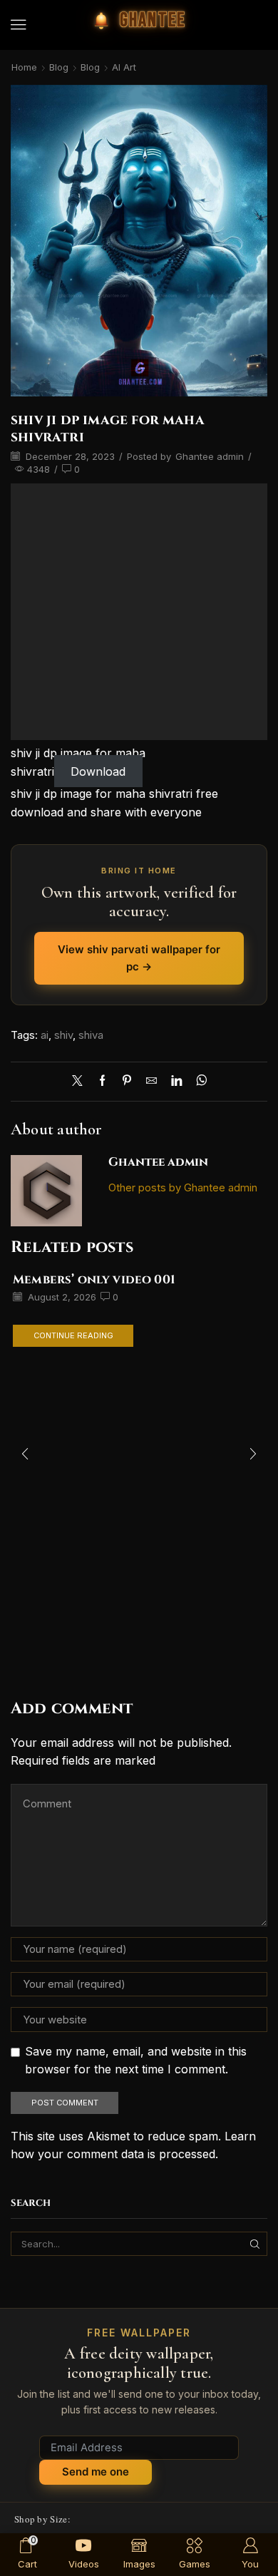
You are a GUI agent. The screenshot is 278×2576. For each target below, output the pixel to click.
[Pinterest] (127, 1082)
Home (24, 67)
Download (98, 771)
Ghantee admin (210, 456)
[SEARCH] (255, 2244)
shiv (63, 1035)
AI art (124, 67)
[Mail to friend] (151, 1082)
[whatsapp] (198, 1082)
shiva (91, 1035)
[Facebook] (102, 1082)
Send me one (96, 2472)
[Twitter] (81, 1082)
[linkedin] (176, 1082)
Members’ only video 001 (94, 1280)
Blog (59, 67)
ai (45, 1035)
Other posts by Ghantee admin (183, 1188)
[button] (19, 25)
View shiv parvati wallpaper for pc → (139, 958)
